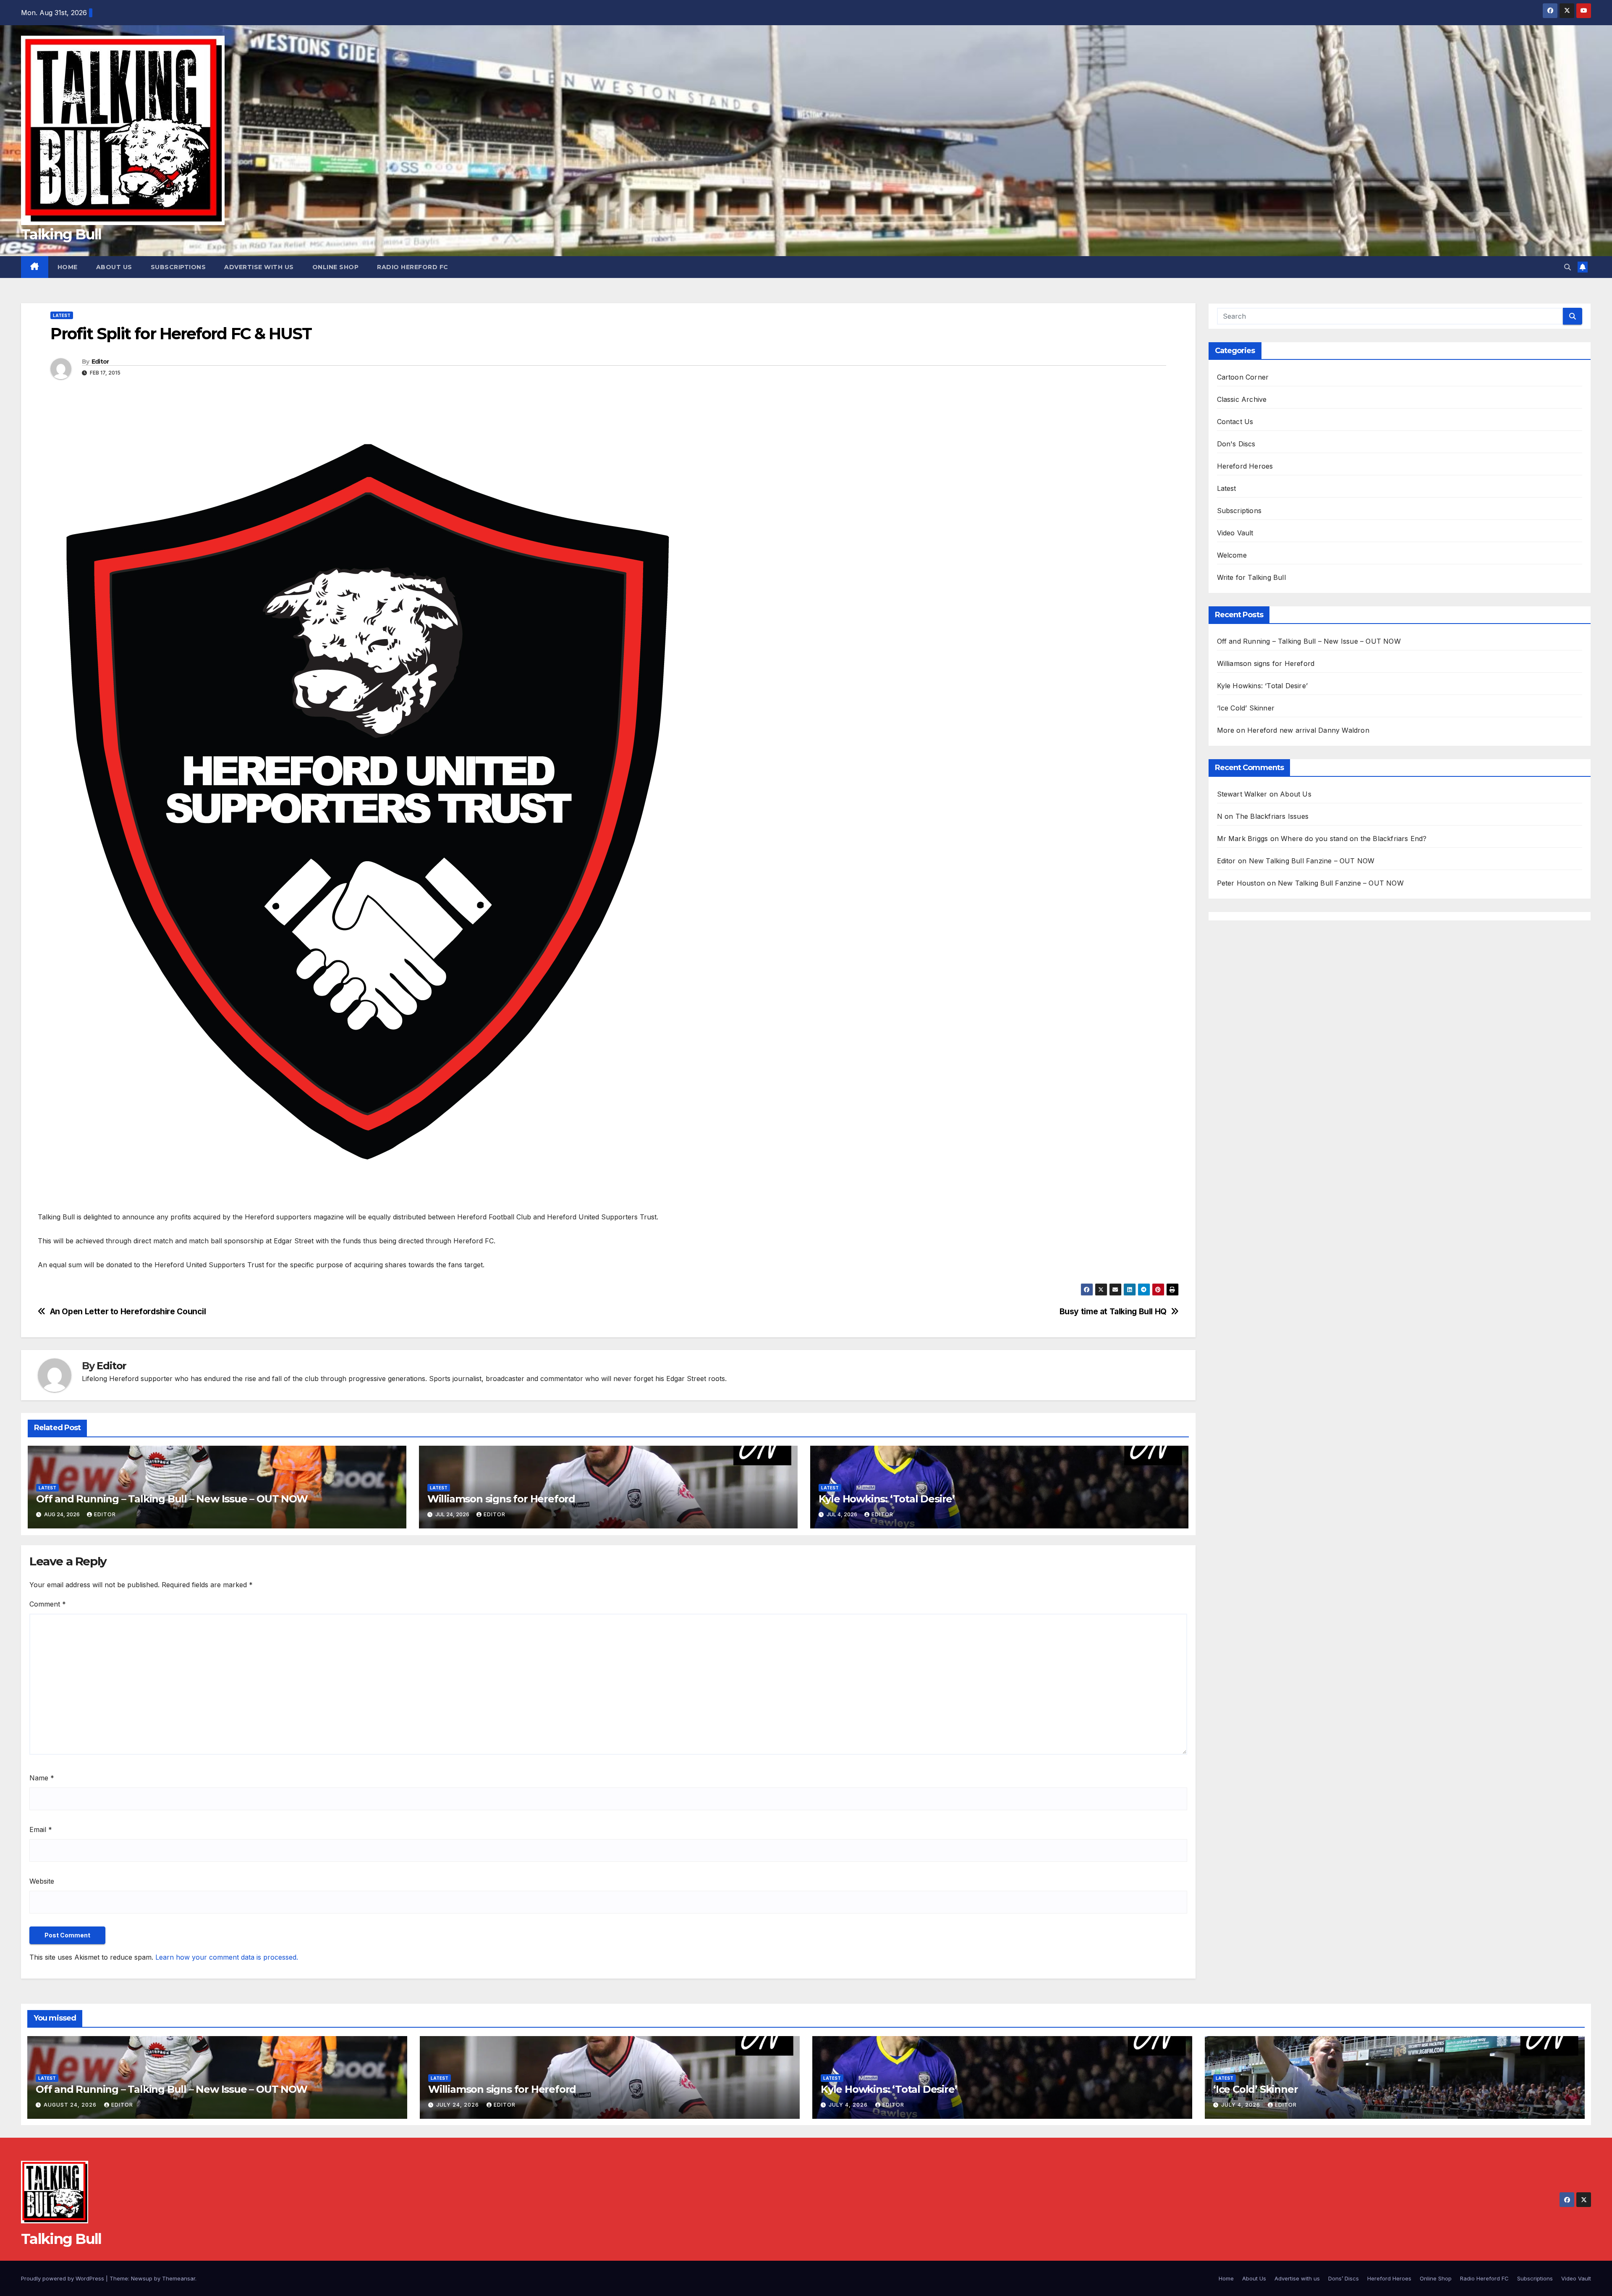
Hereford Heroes (1245, 466)
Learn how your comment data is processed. (227, 1957)
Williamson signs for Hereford (501, 1499)
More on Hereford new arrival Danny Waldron (1293, 730)
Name (42, 1778)
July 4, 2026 (849, 2105)
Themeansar (179, 2278)
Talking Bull (61, 234)
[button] (1568, 267)
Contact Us (1235, 422)
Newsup (142, 2278)
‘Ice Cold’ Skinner (1246, 708)
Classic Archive (1242, 399)
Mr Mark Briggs (1243, 839)
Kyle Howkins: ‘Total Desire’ (887, 1499)
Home (68, 267)
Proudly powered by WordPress (63, 2278)
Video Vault (1235, 533)
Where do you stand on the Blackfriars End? (1354, 839)
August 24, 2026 (71, 2105)
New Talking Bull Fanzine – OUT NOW (1312, 861)
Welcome (1232, 555)
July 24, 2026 (458, 2105)
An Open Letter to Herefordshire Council (128, 1312)
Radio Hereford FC (413, 267)
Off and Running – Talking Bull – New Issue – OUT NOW (172, 1499)
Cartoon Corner (1243, 377)
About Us (114, 267)
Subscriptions (178, 267)
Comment (48, 1604)
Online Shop (336, 267)
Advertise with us (259, 267)
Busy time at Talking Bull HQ (1113, 1312)
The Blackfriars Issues (1272, 816)
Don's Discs (1236, 444)
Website (42, 1881)
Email (41, 1829)
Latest (62, 315)
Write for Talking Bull (1251, 577)
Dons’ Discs (1344, 2278)
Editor (100, 362)
